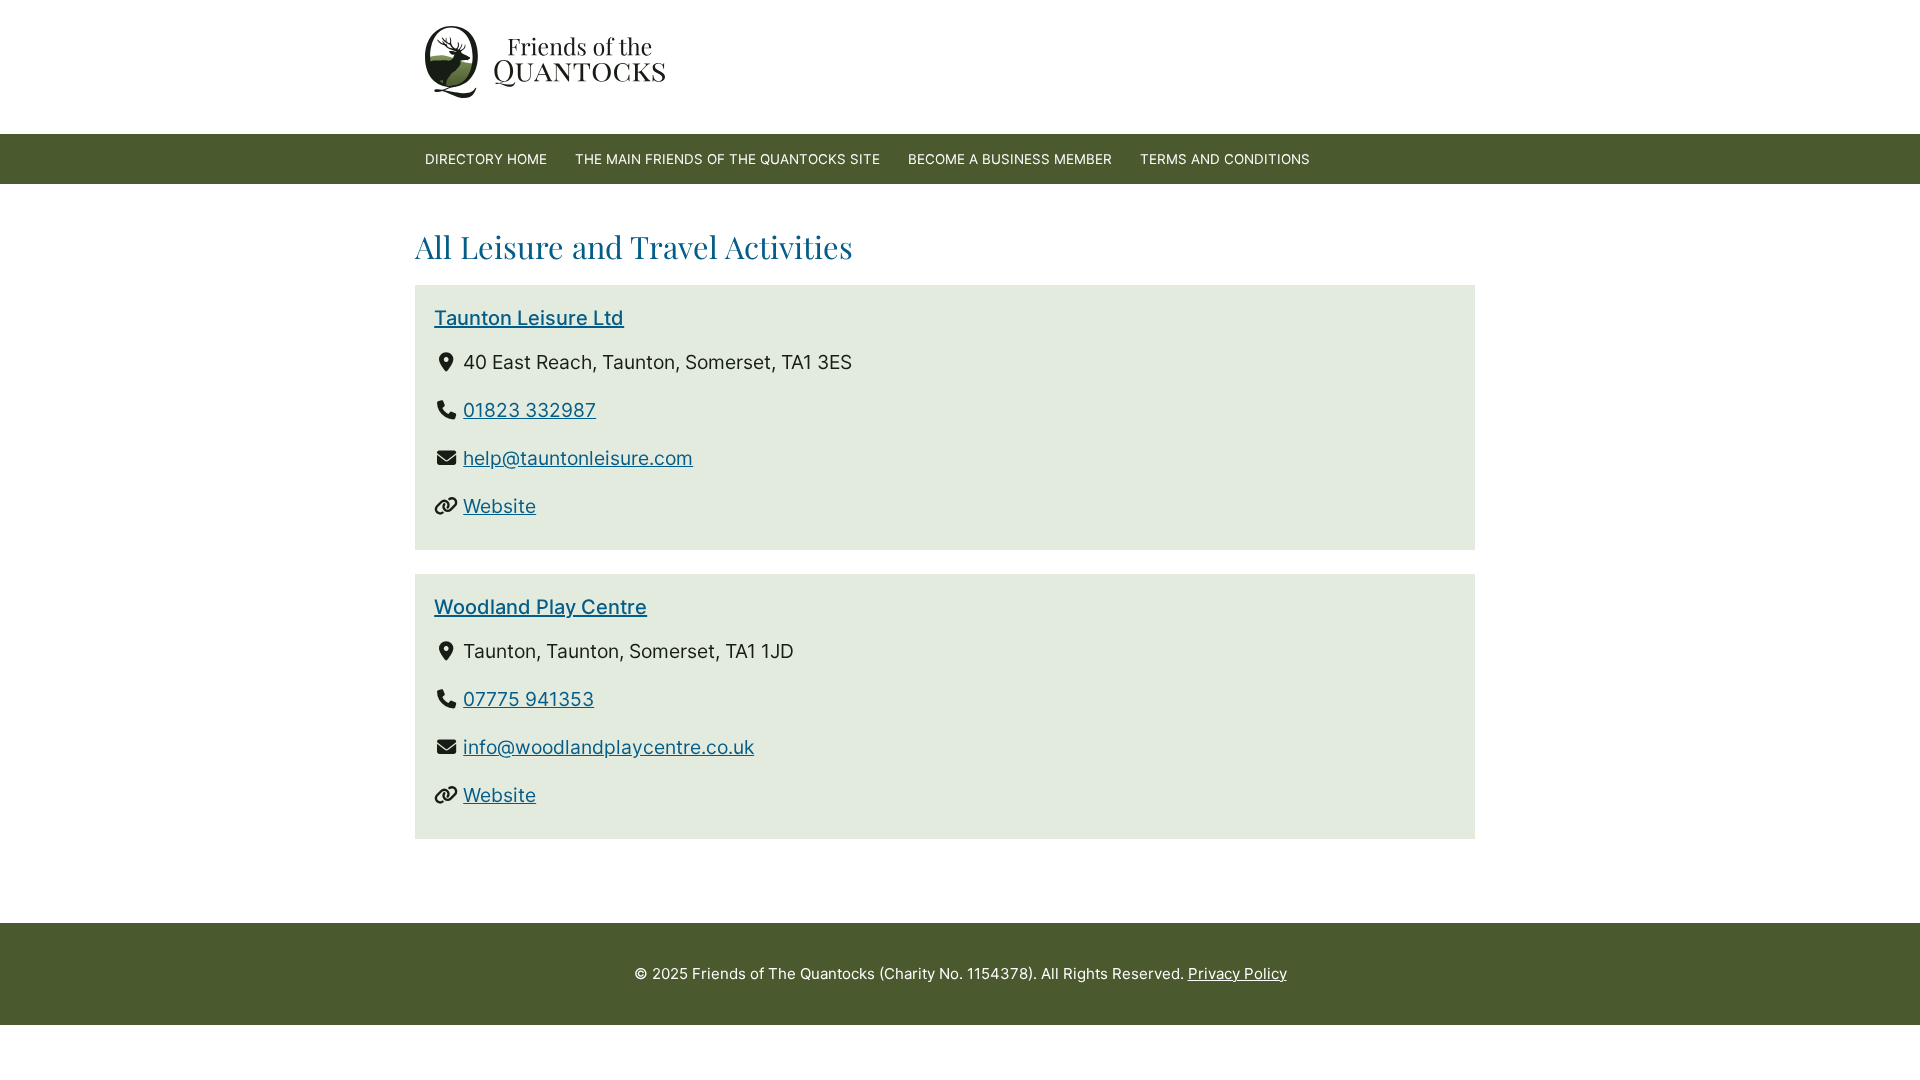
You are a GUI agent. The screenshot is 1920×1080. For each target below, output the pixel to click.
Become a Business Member (1010, 159)
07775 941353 (528, 699)
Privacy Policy (1237, 973)
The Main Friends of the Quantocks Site (727, 159)
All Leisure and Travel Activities (634, 246)
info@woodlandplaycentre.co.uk (608, 747)
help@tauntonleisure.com (578, 458)
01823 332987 (529, 410)
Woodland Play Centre (540, 607)
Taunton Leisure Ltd (529, 318)
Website (499, 506)
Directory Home (486, 159)
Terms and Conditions (1225, 159)
